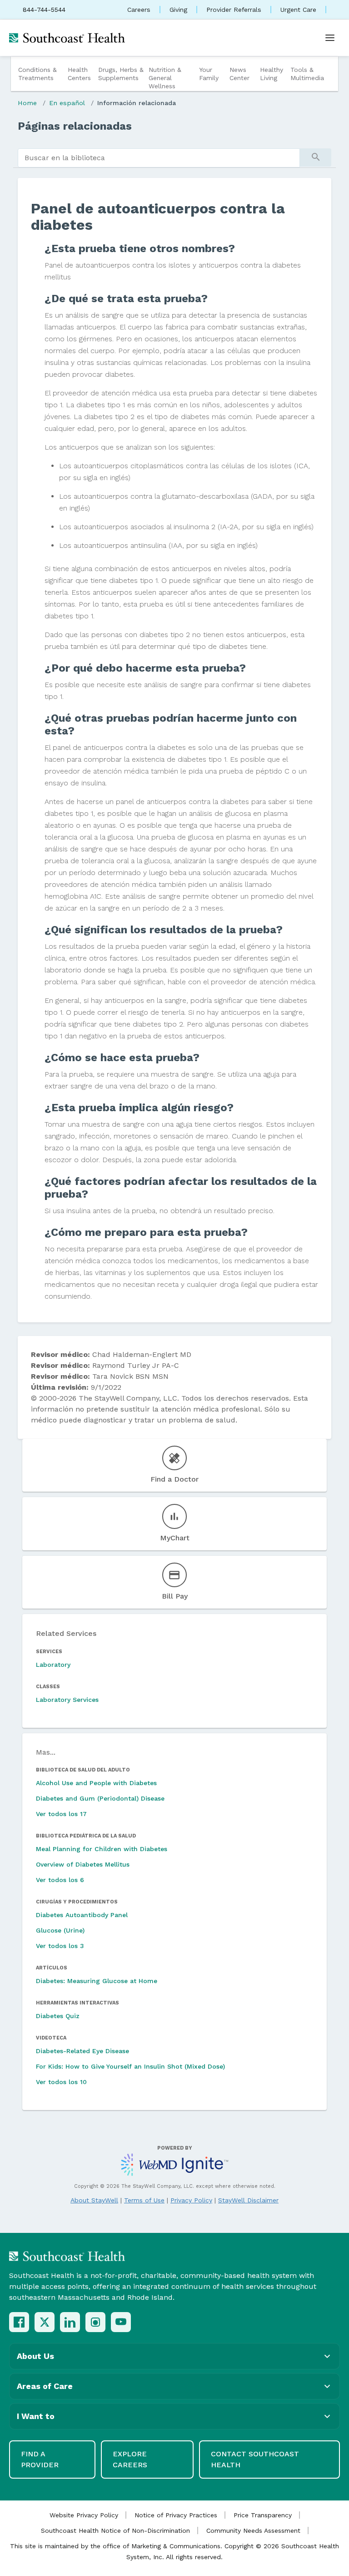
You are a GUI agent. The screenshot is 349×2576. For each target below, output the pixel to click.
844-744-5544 (44, 10)
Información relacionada (137, 103)
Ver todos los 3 (60, 1946)
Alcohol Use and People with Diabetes (96, 1783)
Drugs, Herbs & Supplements (121, 74)
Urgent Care (298, 10)
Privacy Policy (191, 2200)
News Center (239, 74)
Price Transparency (263, 2515)
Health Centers (79, 74)
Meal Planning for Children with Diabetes (102, 1849)
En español (67, 103)
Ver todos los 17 (61, 1814)
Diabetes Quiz (58, 2016)
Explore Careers (130, 2459)
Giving (178, 10)
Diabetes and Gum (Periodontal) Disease (100, 1798)
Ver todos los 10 (61, 2082)
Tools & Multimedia (307, 74)
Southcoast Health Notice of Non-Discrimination (115, 2530)
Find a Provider (40, 2459)
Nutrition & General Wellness (165, 78)
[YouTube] (121, 2322)
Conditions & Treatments (37, 74)
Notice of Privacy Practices (176, 2515)
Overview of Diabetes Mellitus (83, 1864)
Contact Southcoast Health (255, 2459)
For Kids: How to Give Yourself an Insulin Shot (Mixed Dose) (130, 2066)
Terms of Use (144, 2200)
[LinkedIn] (70, 2322)
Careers (139, 10)
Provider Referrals (234, 10)
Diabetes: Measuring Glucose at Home (97, 1981)
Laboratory (53, 1665)
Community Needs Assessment (253, 2530)
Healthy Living (272, 74)
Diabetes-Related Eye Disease (82, 2051)
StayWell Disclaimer (248, 2200)
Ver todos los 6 (60, 1880)
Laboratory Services (67, 1700)
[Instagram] (95, 2322)
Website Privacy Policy (84, 2515)
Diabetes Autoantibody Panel (82, 1915)
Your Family (209, 74)
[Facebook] (19, 2322)
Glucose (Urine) (60, 1930)
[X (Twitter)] (45, 2322)
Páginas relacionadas (75, 126)
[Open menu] (330, 38)
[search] (159, 158)
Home (27, 103)
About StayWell (94, 2200)
